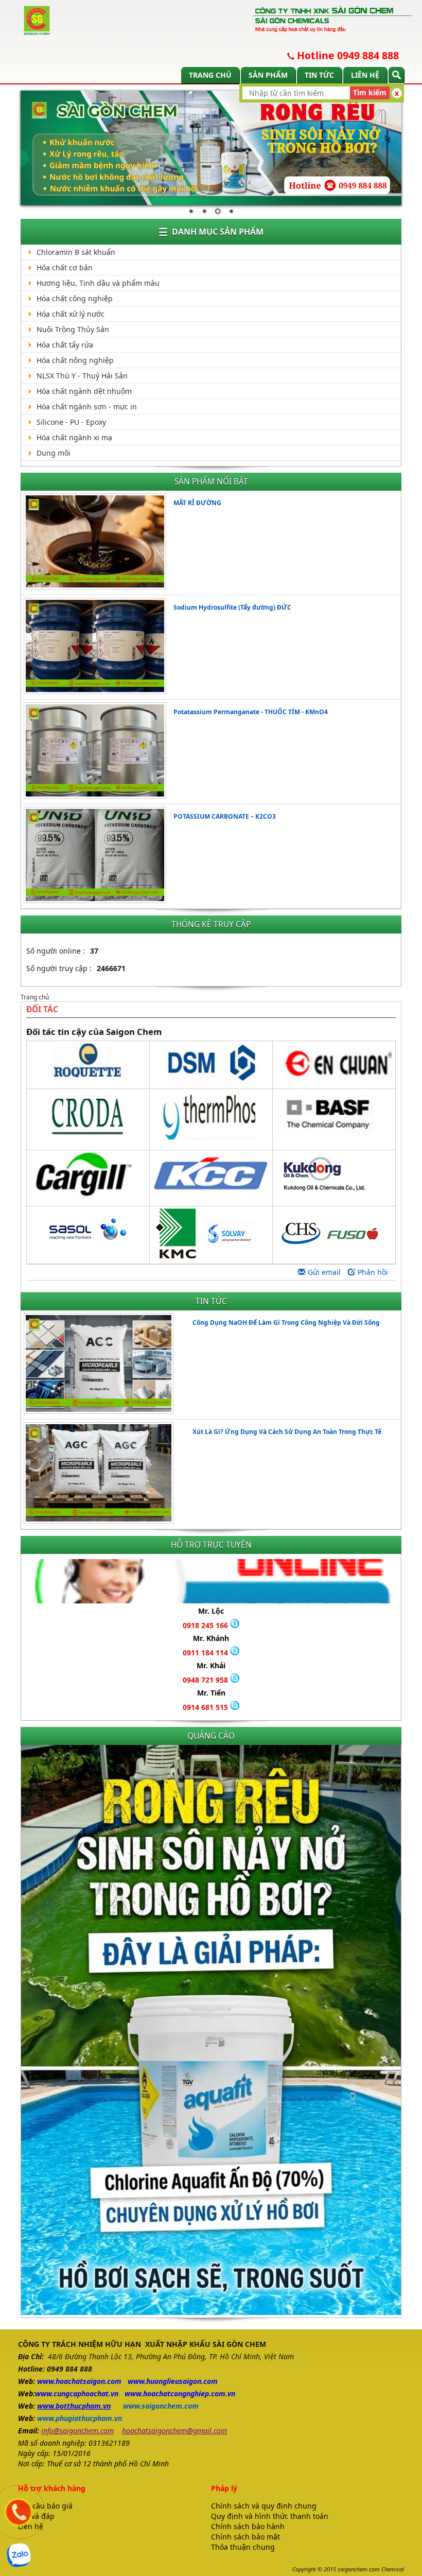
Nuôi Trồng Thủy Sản (73, 329)
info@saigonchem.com (77, 2431)
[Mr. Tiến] (235, 1707)
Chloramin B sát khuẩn (76, 252)
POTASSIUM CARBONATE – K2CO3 (225, 816)
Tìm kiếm (370, 92)
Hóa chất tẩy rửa (65, 345)
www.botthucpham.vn (74, 2406)
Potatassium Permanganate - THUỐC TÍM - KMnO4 (251, 712)
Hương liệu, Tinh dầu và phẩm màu (98, 283)
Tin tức (319, 75)
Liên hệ (365, 75)
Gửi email (324, 1272)
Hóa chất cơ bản (65, 267)
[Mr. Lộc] (235, 1625)
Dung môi (54, 453)
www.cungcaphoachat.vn (77, 2393)
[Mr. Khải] (235, 1680)
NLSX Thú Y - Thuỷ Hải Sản (82, 376)
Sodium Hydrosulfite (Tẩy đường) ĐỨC (232, 607)
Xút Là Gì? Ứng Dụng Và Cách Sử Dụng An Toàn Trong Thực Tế (287, 1432)
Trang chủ (210, 75)
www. (46, 2381)
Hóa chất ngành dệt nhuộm (84, 391)
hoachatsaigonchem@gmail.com (174, 2431)
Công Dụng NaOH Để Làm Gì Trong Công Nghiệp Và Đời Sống (286, 1322)
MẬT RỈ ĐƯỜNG (197, 503)
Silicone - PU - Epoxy (71, 422)
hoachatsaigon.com (89, 2381)
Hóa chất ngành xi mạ (74, 437)
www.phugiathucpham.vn (80, 2418)
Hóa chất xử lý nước (71, 314)
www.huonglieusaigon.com (173, 2381)
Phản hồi (373, 1272)
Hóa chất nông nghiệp (75, 360)
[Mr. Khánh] (235, 1653)
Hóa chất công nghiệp (75, 298)
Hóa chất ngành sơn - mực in (87, 407)
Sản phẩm (268, 75)
